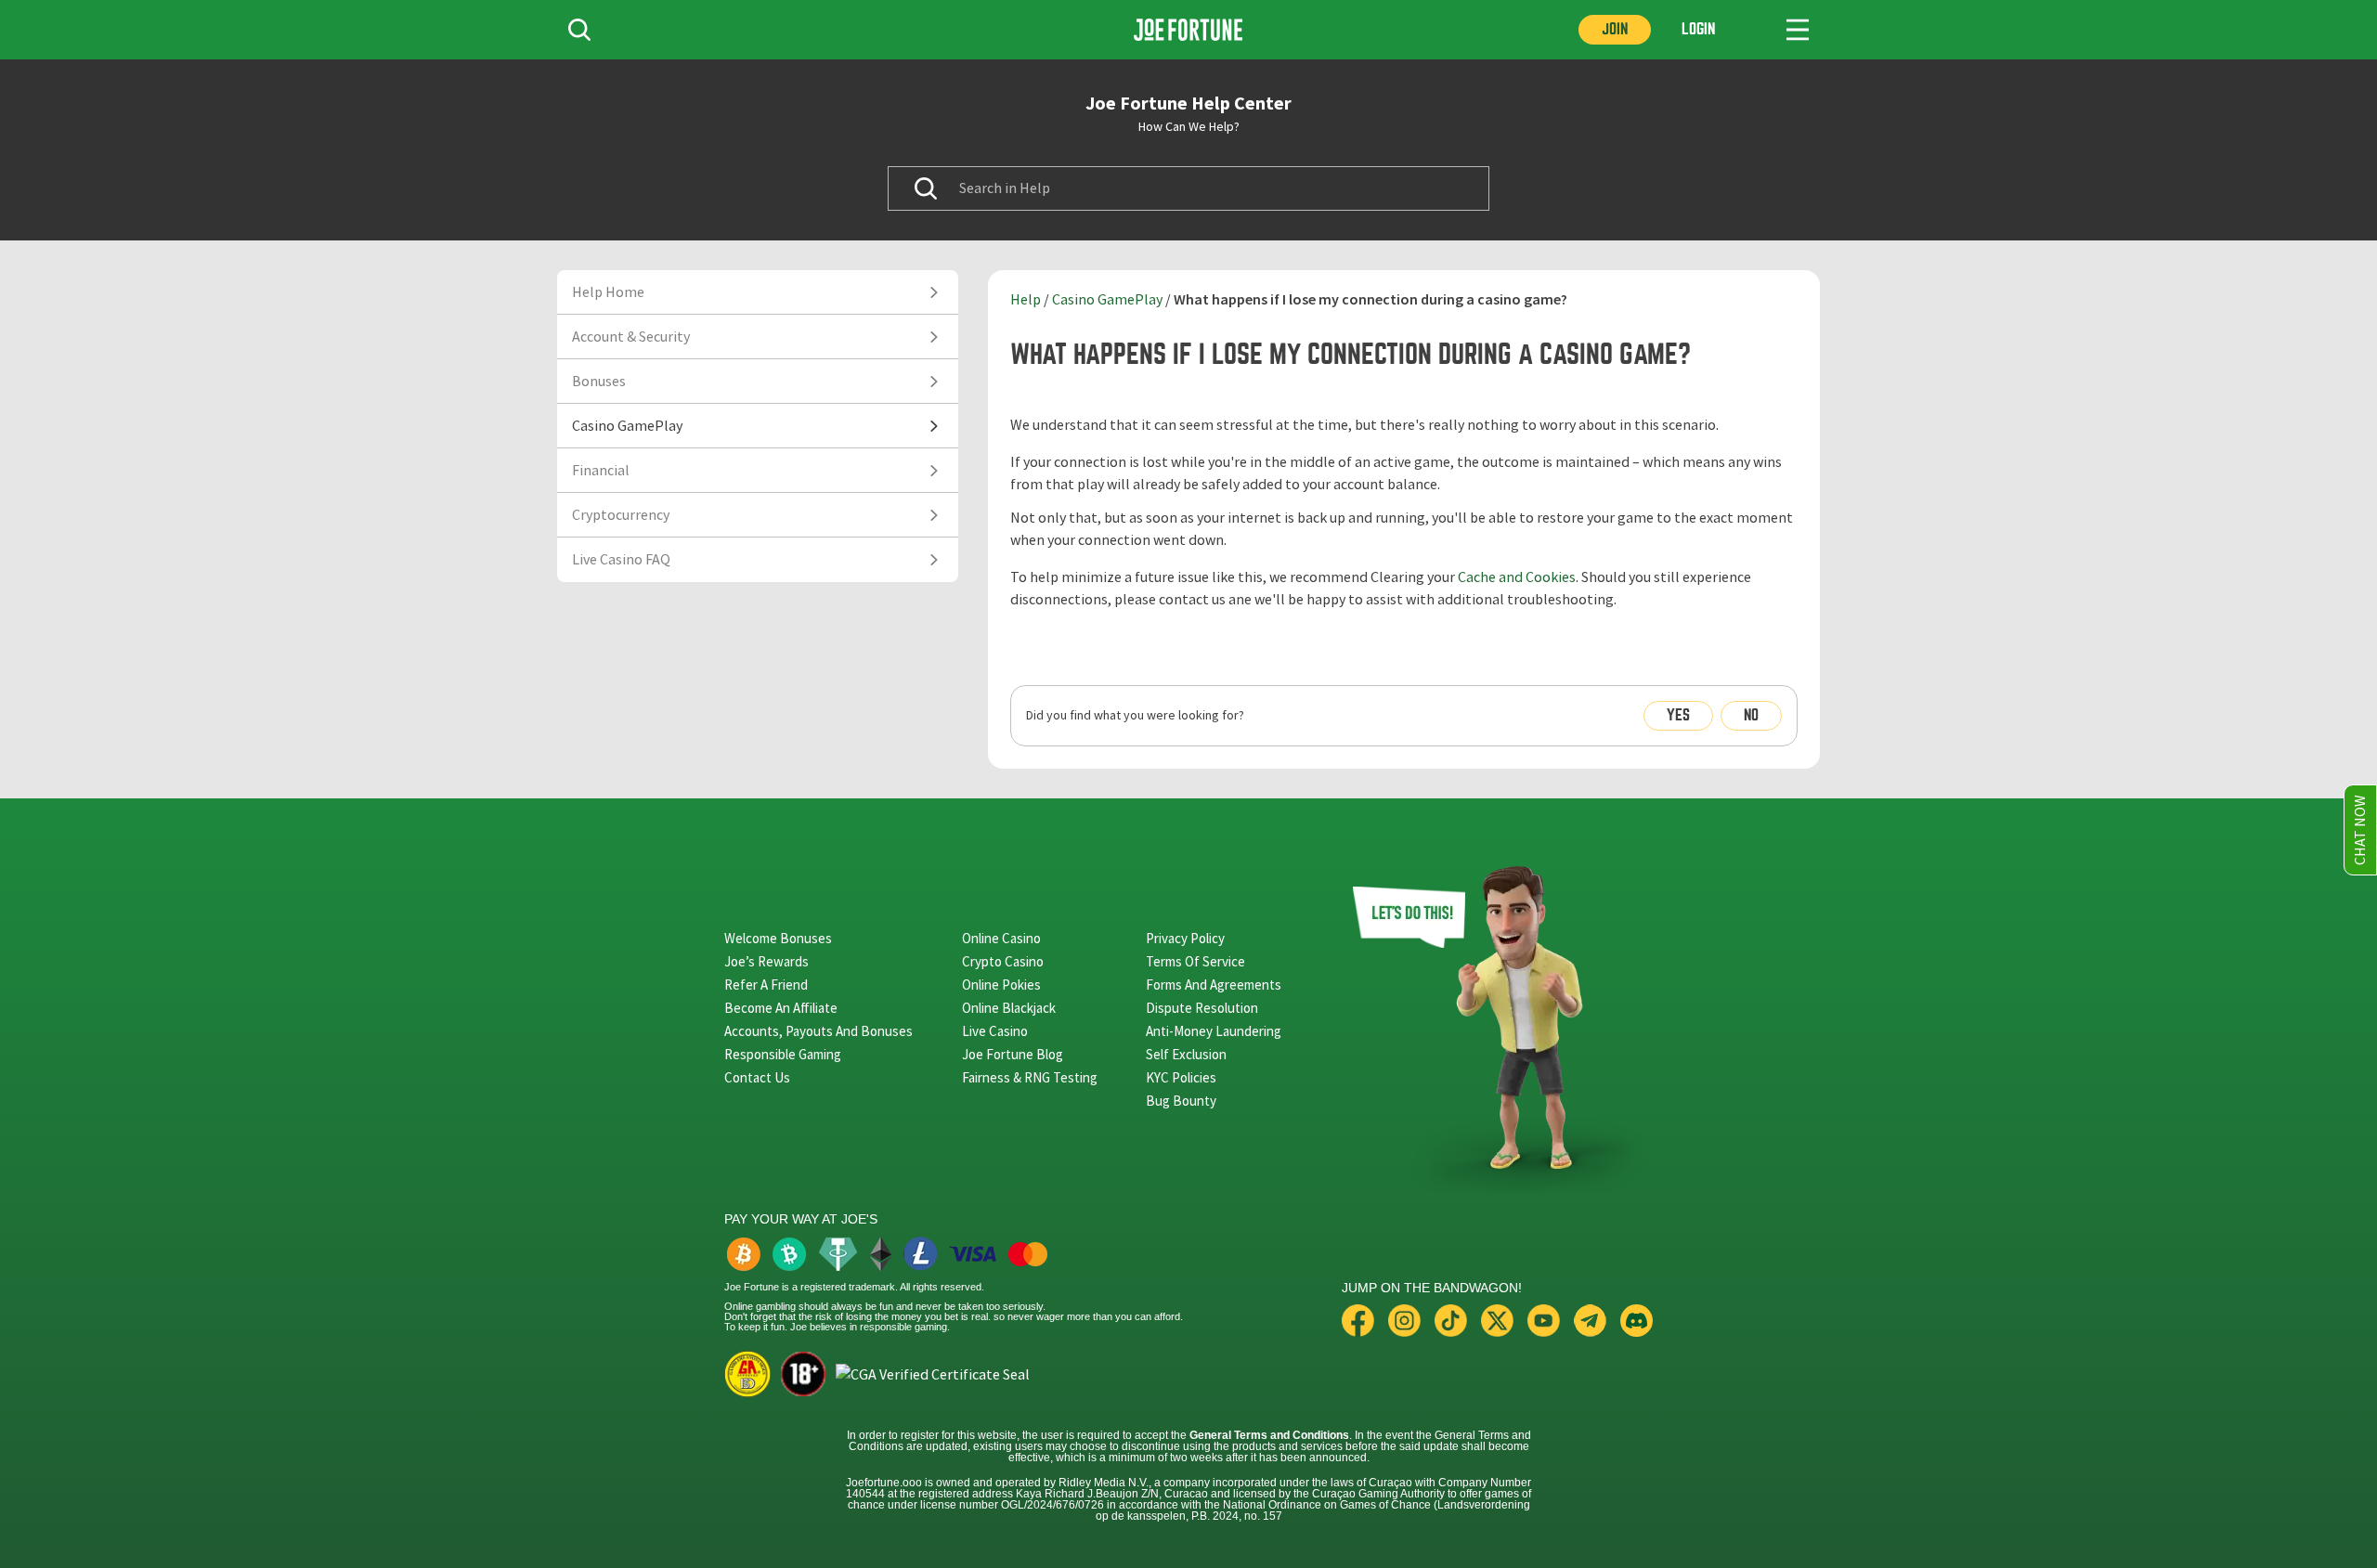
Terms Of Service (1195, 961)
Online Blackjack (1009, 1008)
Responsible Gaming (783, 1054)
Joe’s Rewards (766, 961)
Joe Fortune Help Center (1188, 103)
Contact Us (757, 1077)
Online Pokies (1001, 985)
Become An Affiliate (781, 1008)
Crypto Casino (1003, 961)
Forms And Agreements (1214, 985)
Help (1026, 300)
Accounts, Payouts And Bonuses (818, 1031)
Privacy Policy (1185, 938)
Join (1615, 29)
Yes (1678, 715)
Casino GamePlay (1107, 300)
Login (1698, 29)
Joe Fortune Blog (1013, 1054)
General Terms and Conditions (1269, 1435)
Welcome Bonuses (778, 938)
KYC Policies (1181, 1077)
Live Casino (995, 1031)
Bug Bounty (1181, 1101)
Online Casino (1001, 938)
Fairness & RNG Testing (1030, 1077)
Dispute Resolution (1202, 1008)
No (1751, 715)
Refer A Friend (766, 985)
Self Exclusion (1186, 1054)
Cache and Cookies (1517, 577)
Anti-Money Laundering (1214, 1031)
